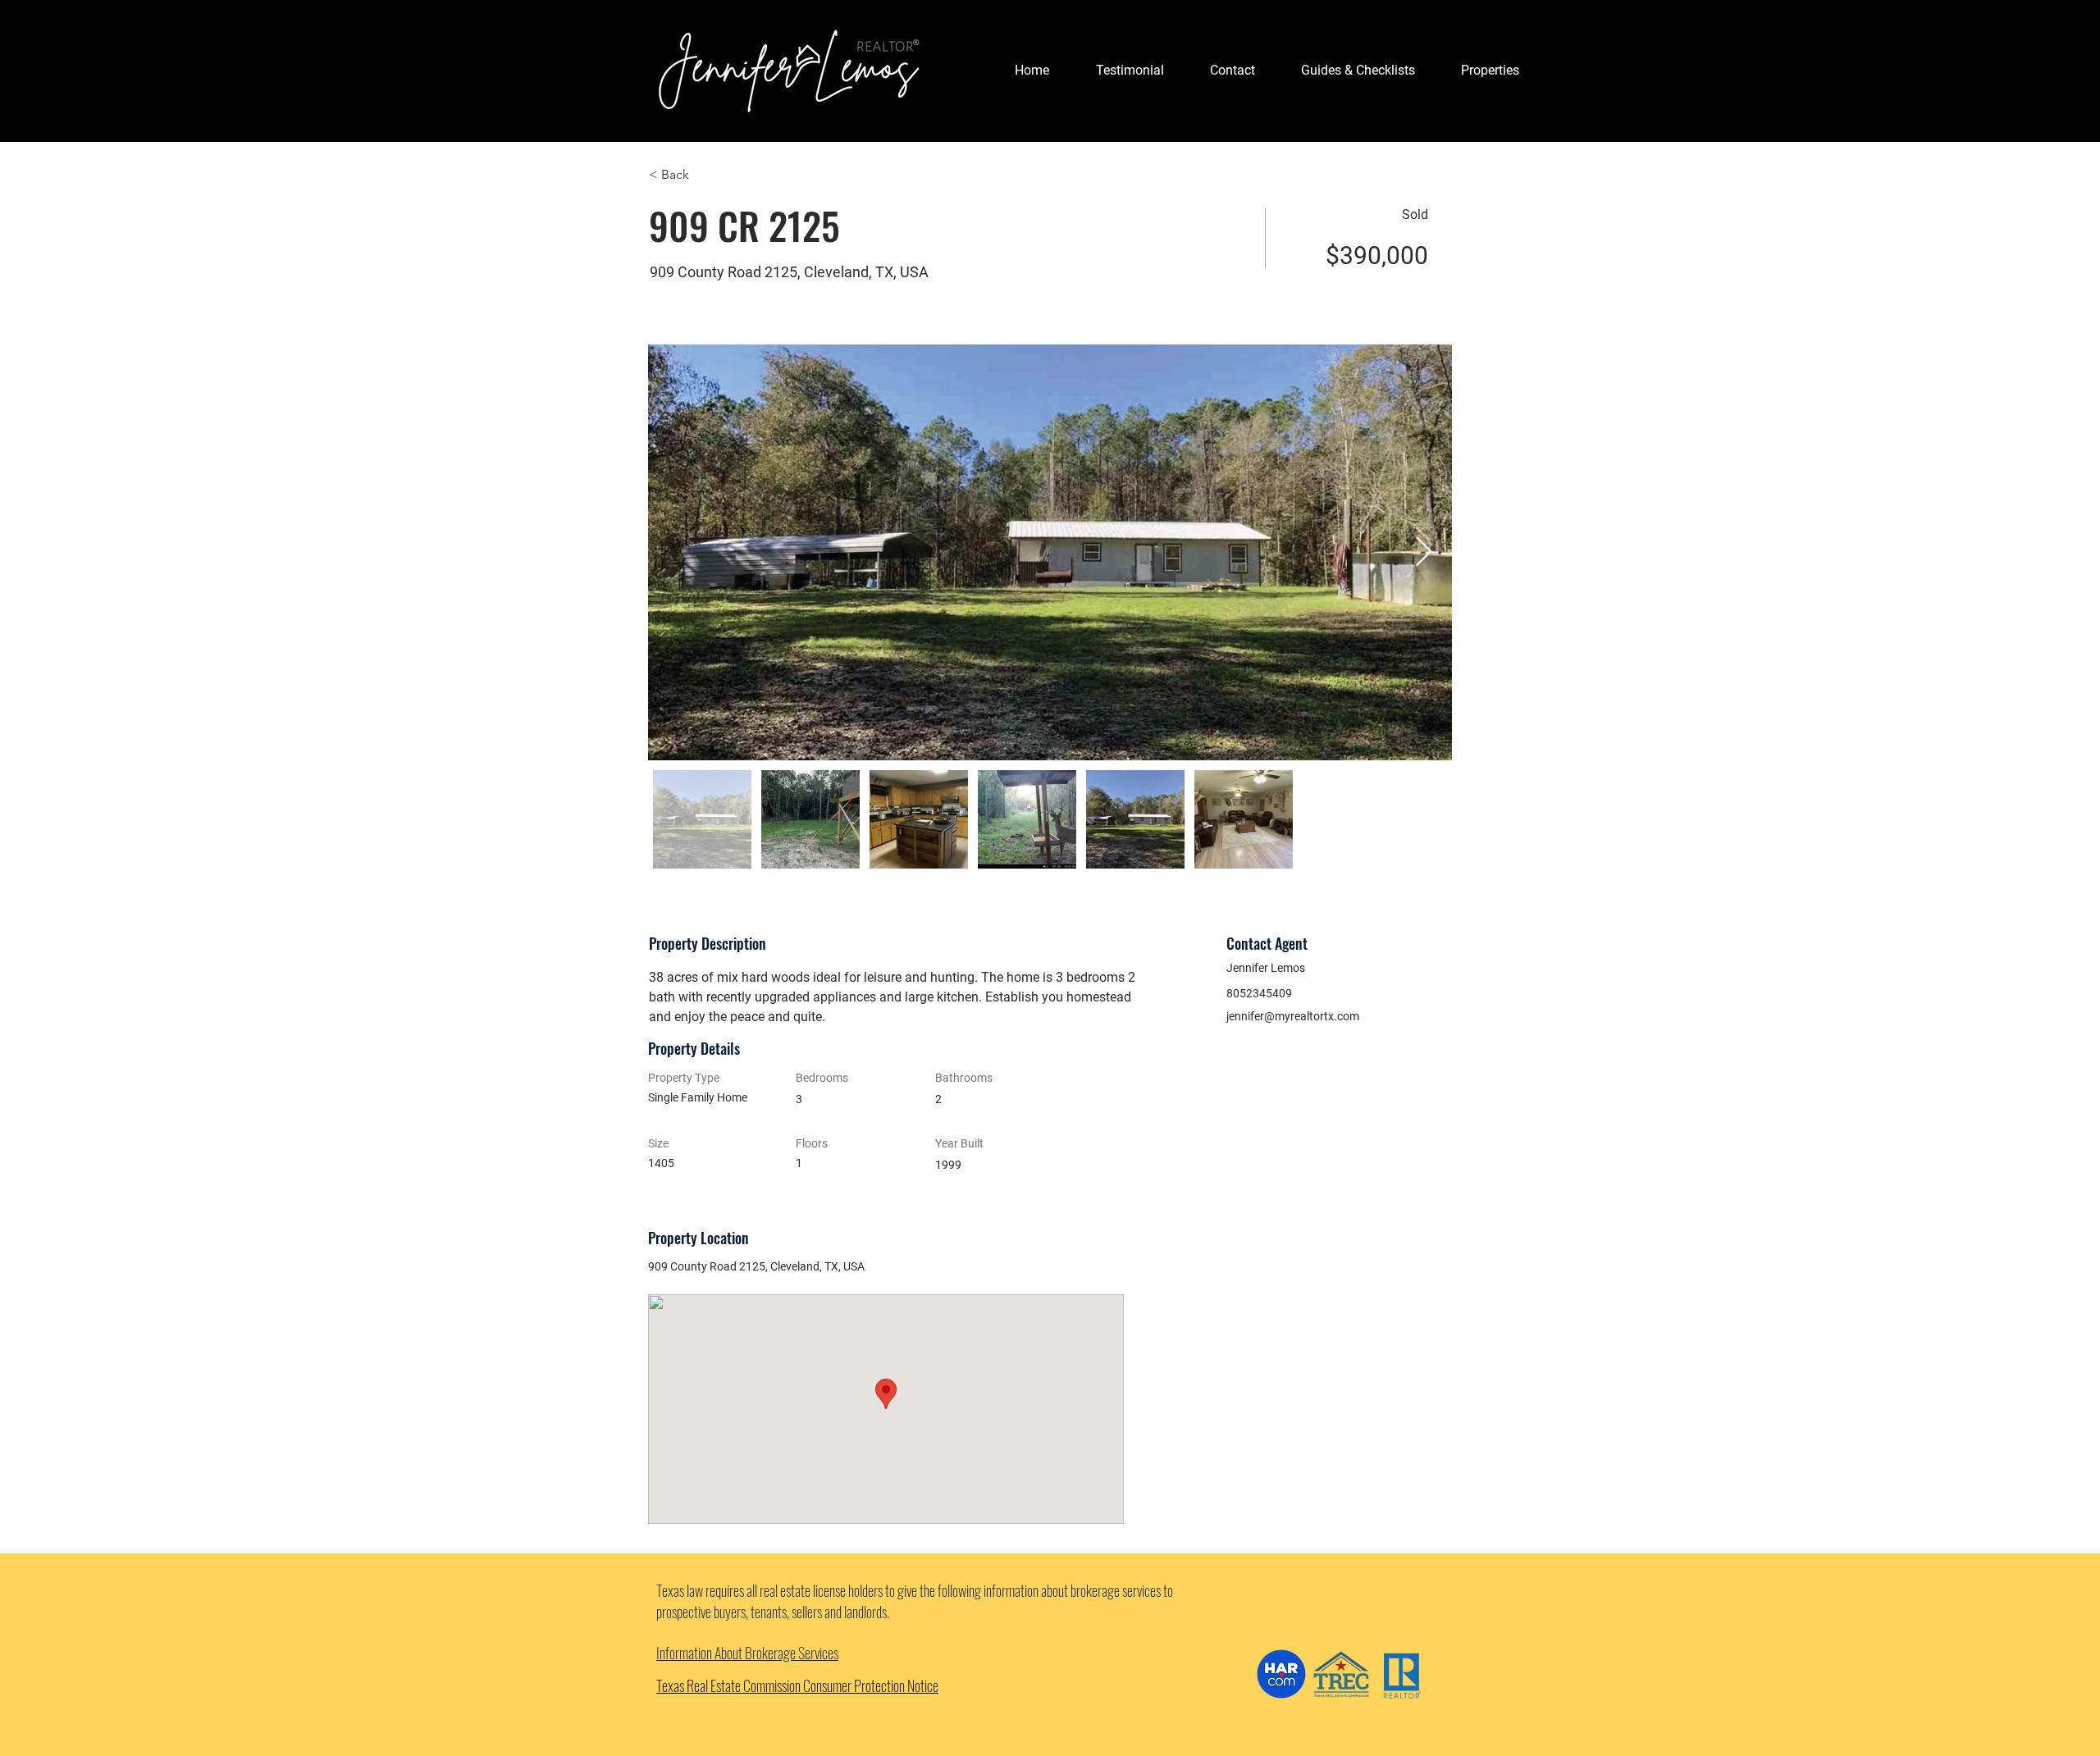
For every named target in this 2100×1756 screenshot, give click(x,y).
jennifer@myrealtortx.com (1293, 1016)
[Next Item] (1424, 552)
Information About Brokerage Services (747, 1653)
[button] (1358, 71)
